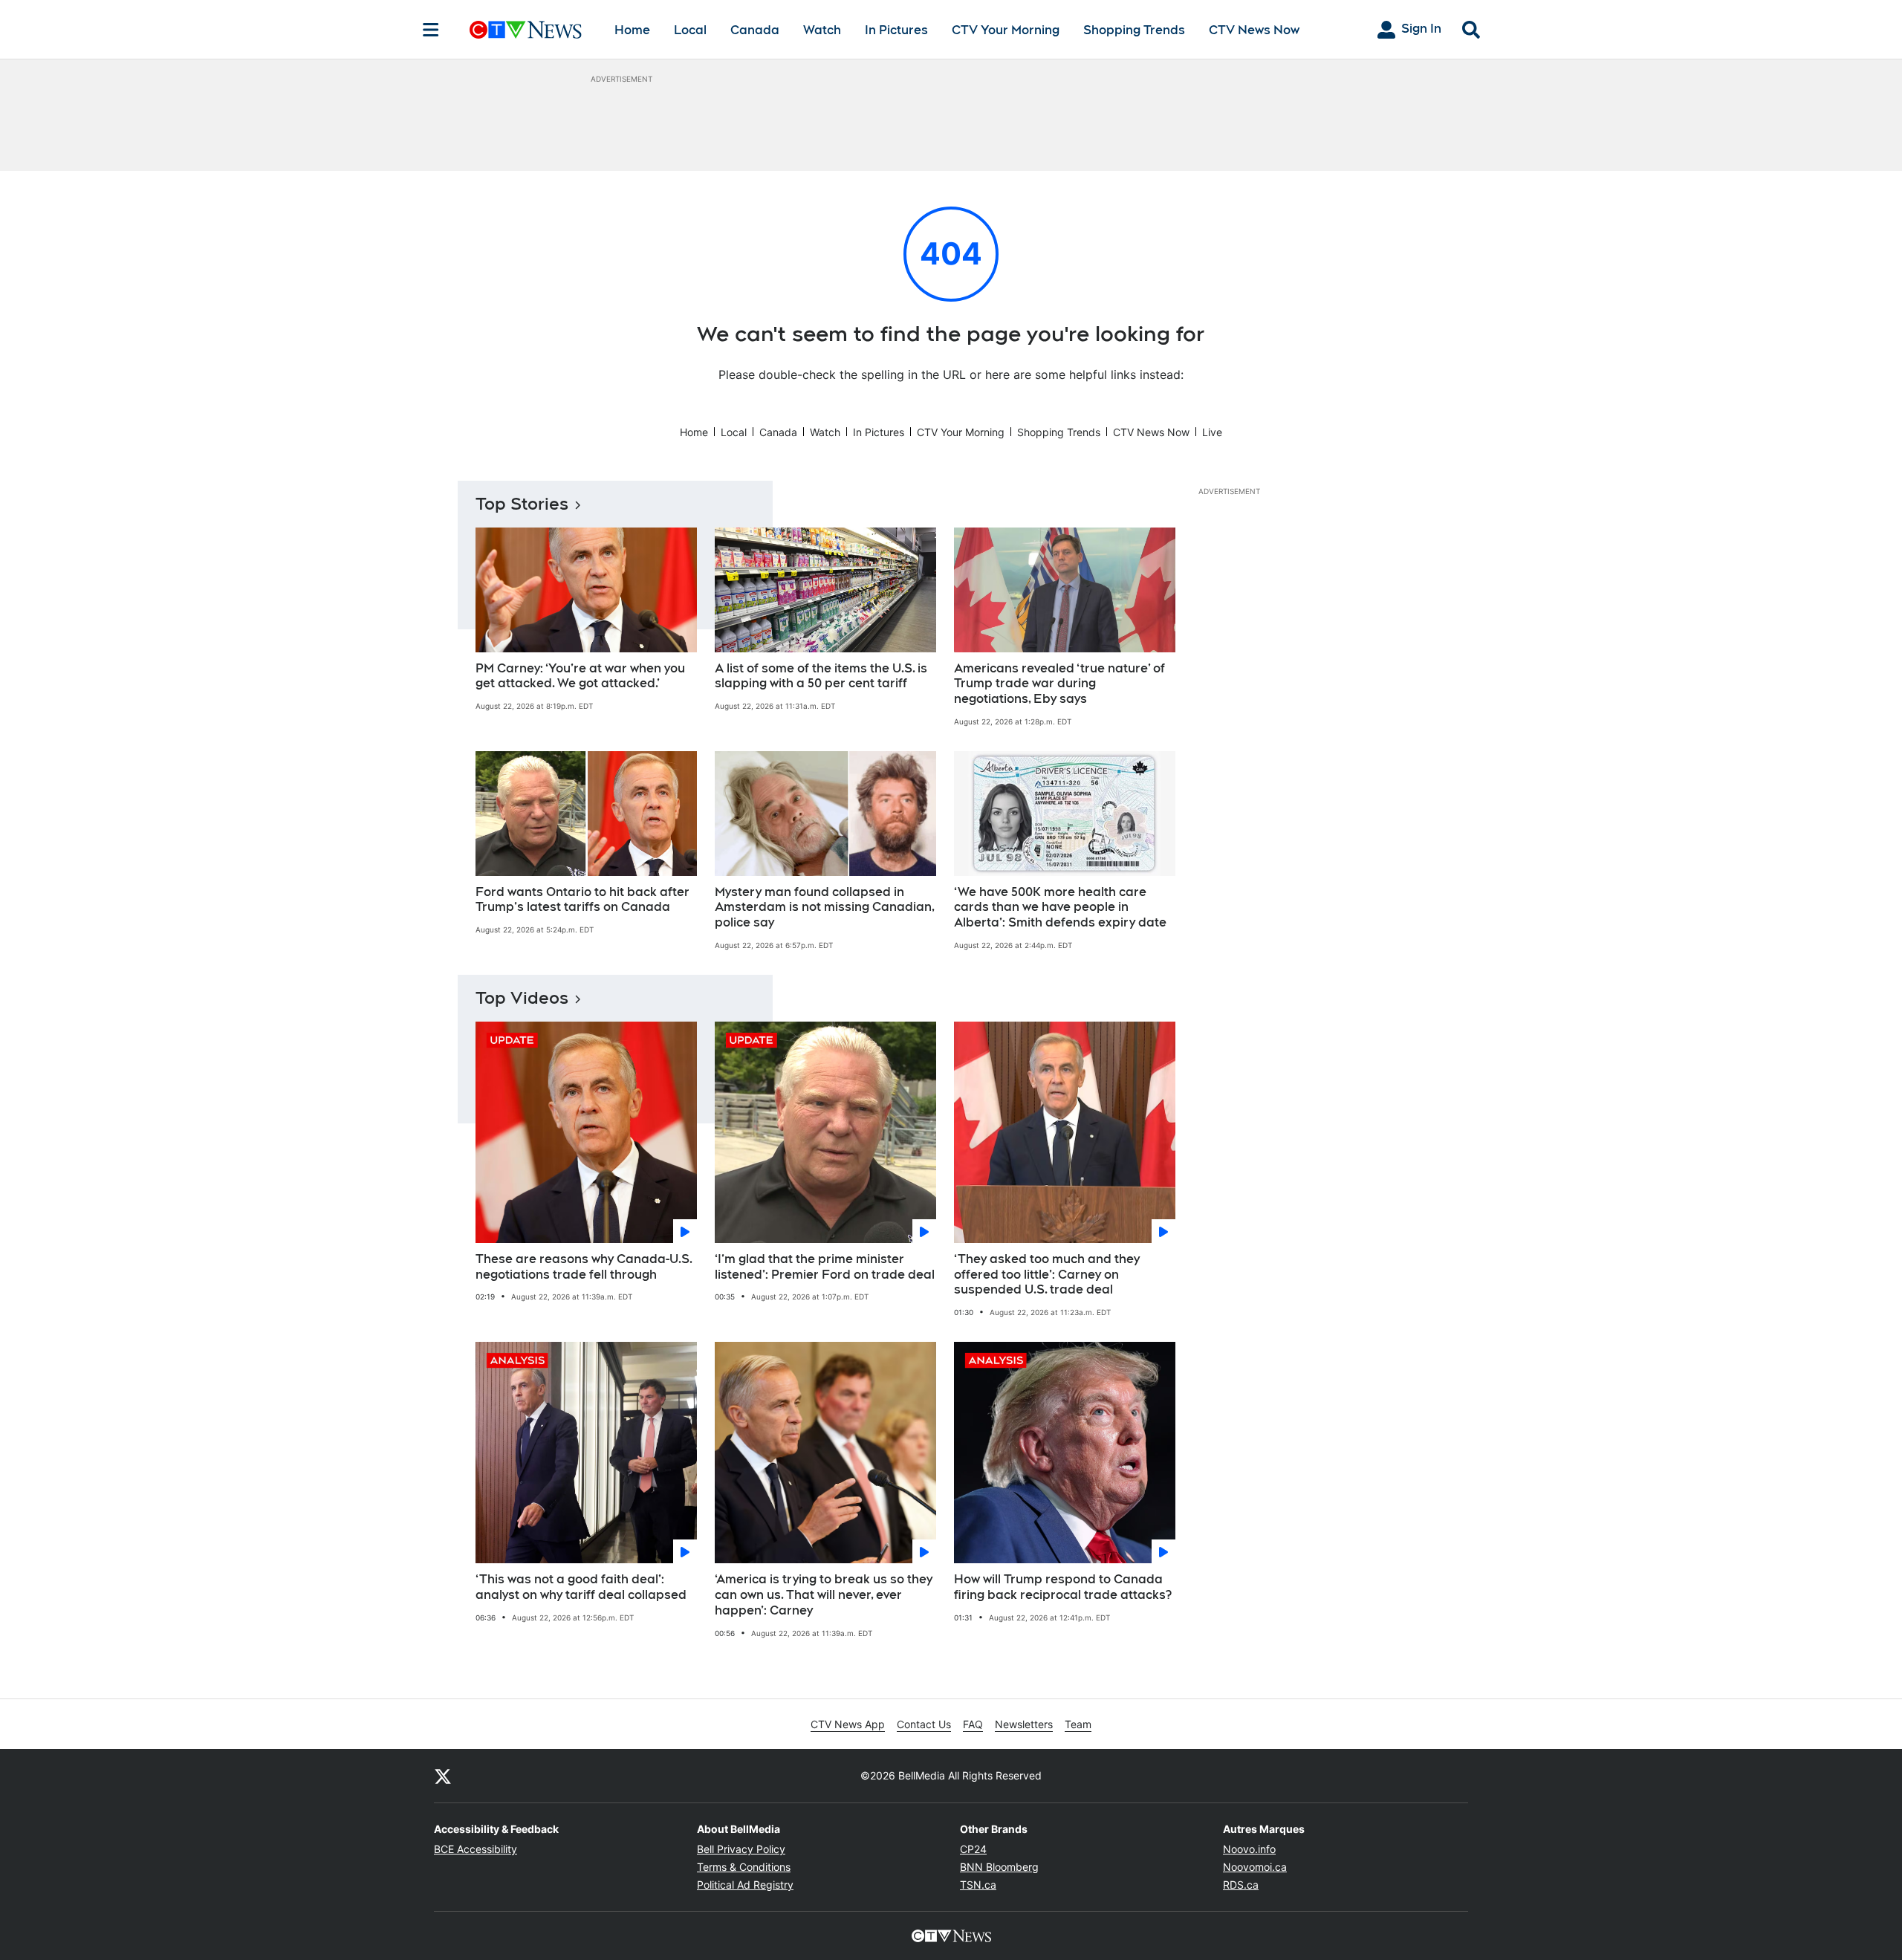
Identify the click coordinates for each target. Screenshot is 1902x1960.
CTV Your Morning (1006, 30)
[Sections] (431, 30)
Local (690, 30)
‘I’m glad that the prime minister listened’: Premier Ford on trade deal (825, 1267)
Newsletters (1024, 1724)
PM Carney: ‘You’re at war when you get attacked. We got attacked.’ (580, 676)
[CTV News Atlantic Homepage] (526, 30)
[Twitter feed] (443, 1776)
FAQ (973, 1724)
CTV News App (848, 1724)
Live (1212, 432)
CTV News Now (1254, 30)
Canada (755, 30)
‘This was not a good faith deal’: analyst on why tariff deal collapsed (581, 1587)
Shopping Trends (1134, 30)
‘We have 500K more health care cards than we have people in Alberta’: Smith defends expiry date (1060, 908)
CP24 (973, 1849)
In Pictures (896, 30)
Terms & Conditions (744, 1867)
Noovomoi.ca (1255, 1867)
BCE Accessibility (475, 1849)
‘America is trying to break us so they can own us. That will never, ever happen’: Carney (824, 1595)
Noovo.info (1249, 1849)
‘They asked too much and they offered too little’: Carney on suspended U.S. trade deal (1047, 1275)
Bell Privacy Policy (741, 1849)
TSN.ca (978, 1885)
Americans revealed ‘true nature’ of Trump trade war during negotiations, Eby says (1059, 684)
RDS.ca (1241, 1885)
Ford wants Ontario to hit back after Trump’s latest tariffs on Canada (582, 900)
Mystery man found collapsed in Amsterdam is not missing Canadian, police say (825, 908)
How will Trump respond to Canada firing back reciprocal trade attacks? (1063, 1587)
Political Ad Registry (745, 1885)
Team (1078, 1724)
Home (632, 30)
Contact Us (924, 1724)
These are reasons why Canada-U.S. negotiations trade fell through (584, 1267)
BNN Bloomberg (999, 1867)
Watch (822, 30)
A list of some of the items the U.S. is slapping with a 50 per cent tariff (821, 676)
